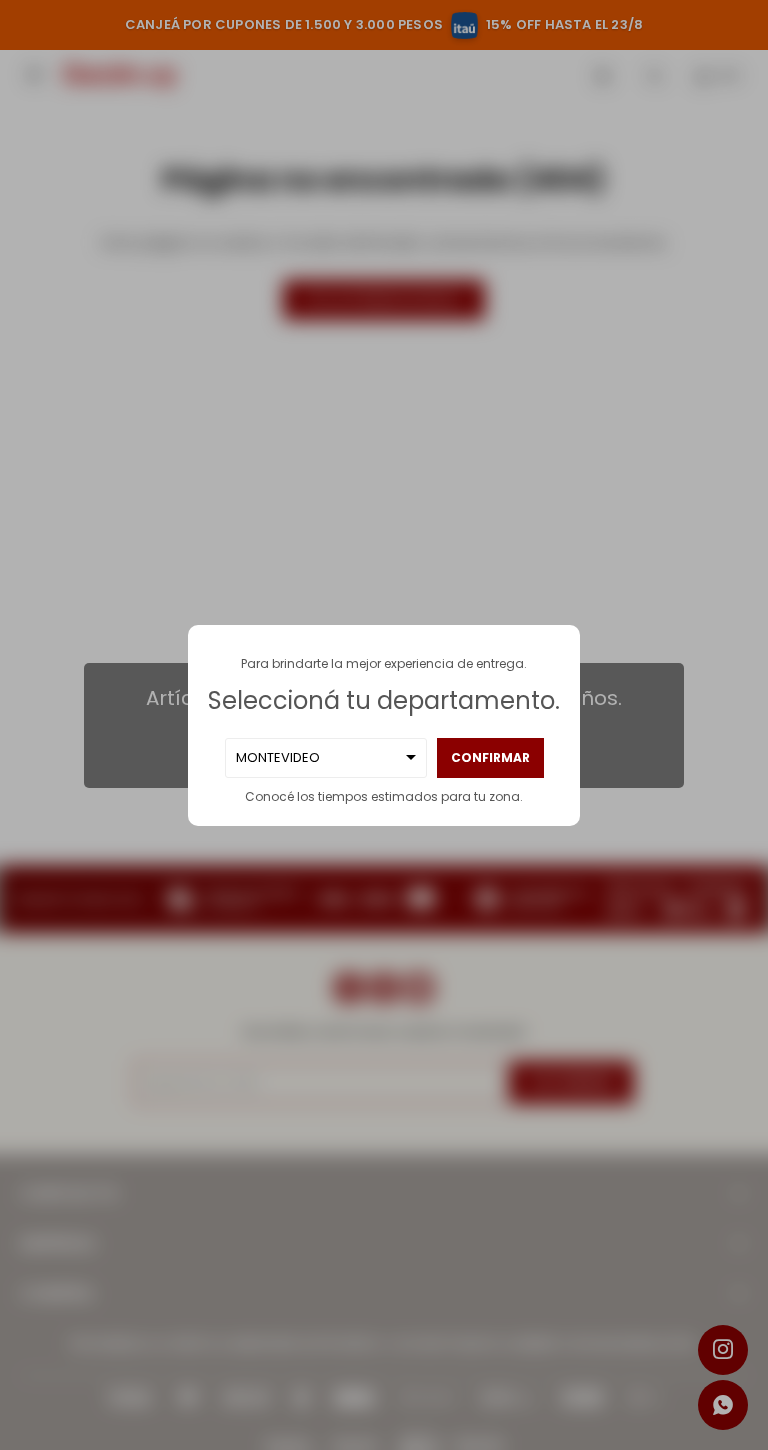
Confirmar (490, 757)
